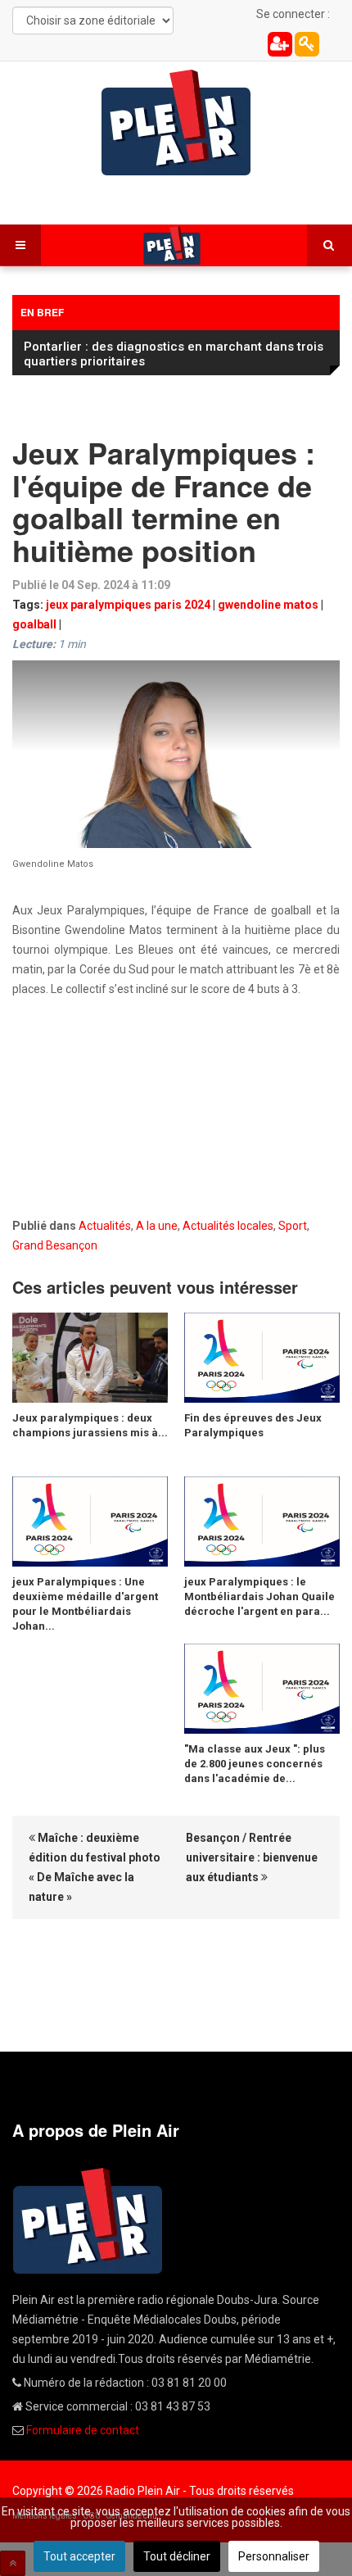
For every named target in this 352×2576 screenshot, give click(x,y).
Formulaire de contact (83, 2430)
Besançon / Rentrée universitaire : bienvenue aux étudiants (252, 1857)
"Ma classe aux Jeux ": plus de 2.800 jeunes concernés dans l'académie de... (255, 1764)
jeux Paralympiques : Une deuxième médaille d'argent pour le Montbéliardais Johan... (85, 1604)
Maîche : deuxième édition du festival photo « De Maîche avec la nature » (95, 1867)
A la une (157, 1226)
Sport (293, 1226)
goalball (34, 624)
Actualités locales (228, 1226)
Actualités (105, 1226)
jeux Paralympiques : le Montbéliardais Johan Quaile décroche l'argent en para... (259, 1596)
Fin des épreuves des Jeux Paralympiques (253, 1425)
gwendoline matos (268, 605)
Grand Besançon (55, 1245)
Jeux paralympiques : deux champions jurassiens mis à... (90, 1425)
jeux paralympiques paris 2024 (128, 605)
